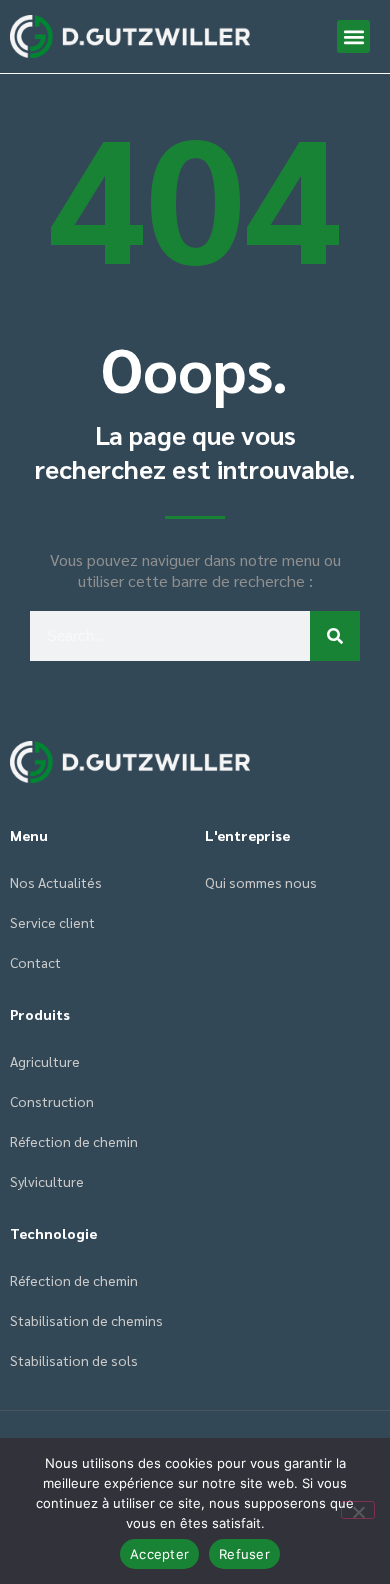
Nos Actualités (56, 882)
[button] (353, 36)
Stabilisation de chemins (86, 1320)
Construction (52, 1101)
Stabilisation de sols (74, 1360)
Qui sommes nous (261, 882)
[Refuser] (358, 1510)
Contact (35, 962)
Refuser (244, 1554)
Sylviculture (47, 1181)
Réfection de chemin (74, 1141)
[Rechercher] (335, 636)
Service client (52, 922)
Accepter (159, 1554)
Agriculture (45, 1061)
